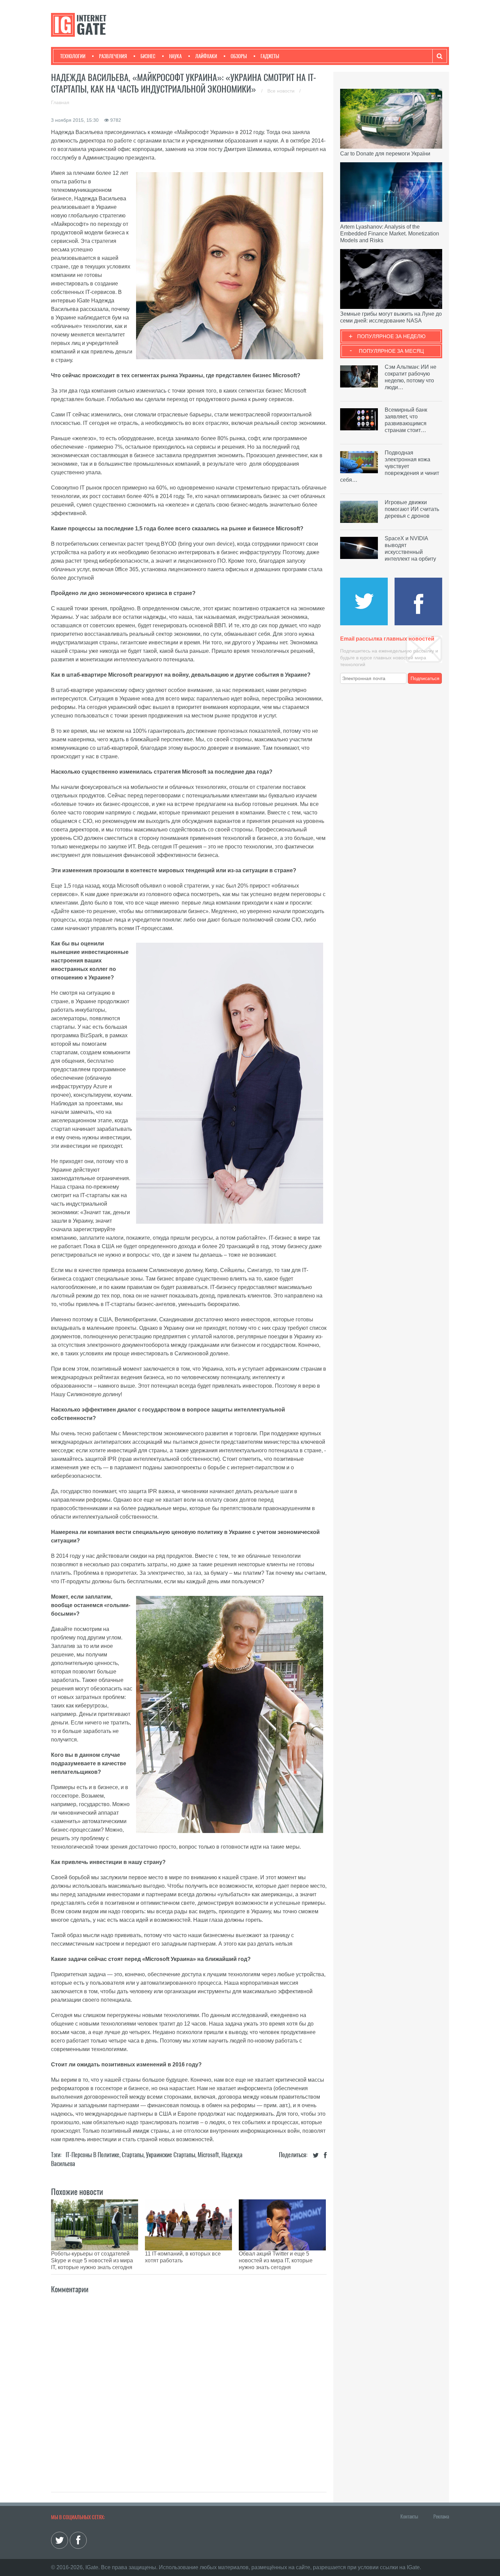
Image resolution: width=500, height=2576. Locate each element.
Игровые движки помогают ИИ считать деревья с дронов (412, 509)
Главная (60, 102)
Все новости (282, 91)
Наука (175, 56)
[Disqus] (189, 2385)
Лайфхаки (206, 56)
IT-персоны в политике (93, 2155)
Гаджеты (270, 56)
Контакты (409, 2516)
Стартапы (133, 2155)
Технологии (73, 56)
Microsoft (208, 2155)
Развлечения (113, 56)
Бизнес (148, 56)
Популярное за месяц (391, 351)
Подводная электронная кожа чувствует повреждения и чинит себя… (390, 466)
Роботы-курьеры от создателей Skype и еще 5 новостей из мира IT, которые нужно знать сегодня (92, 2260)
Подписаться (425, 678)
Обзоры (239, 56)
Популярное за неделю (391, 336)
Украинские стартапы (171, 2155)
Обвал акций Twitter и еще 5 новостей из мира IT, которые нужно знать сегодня (276, 2260)
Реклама (441, 2516)
